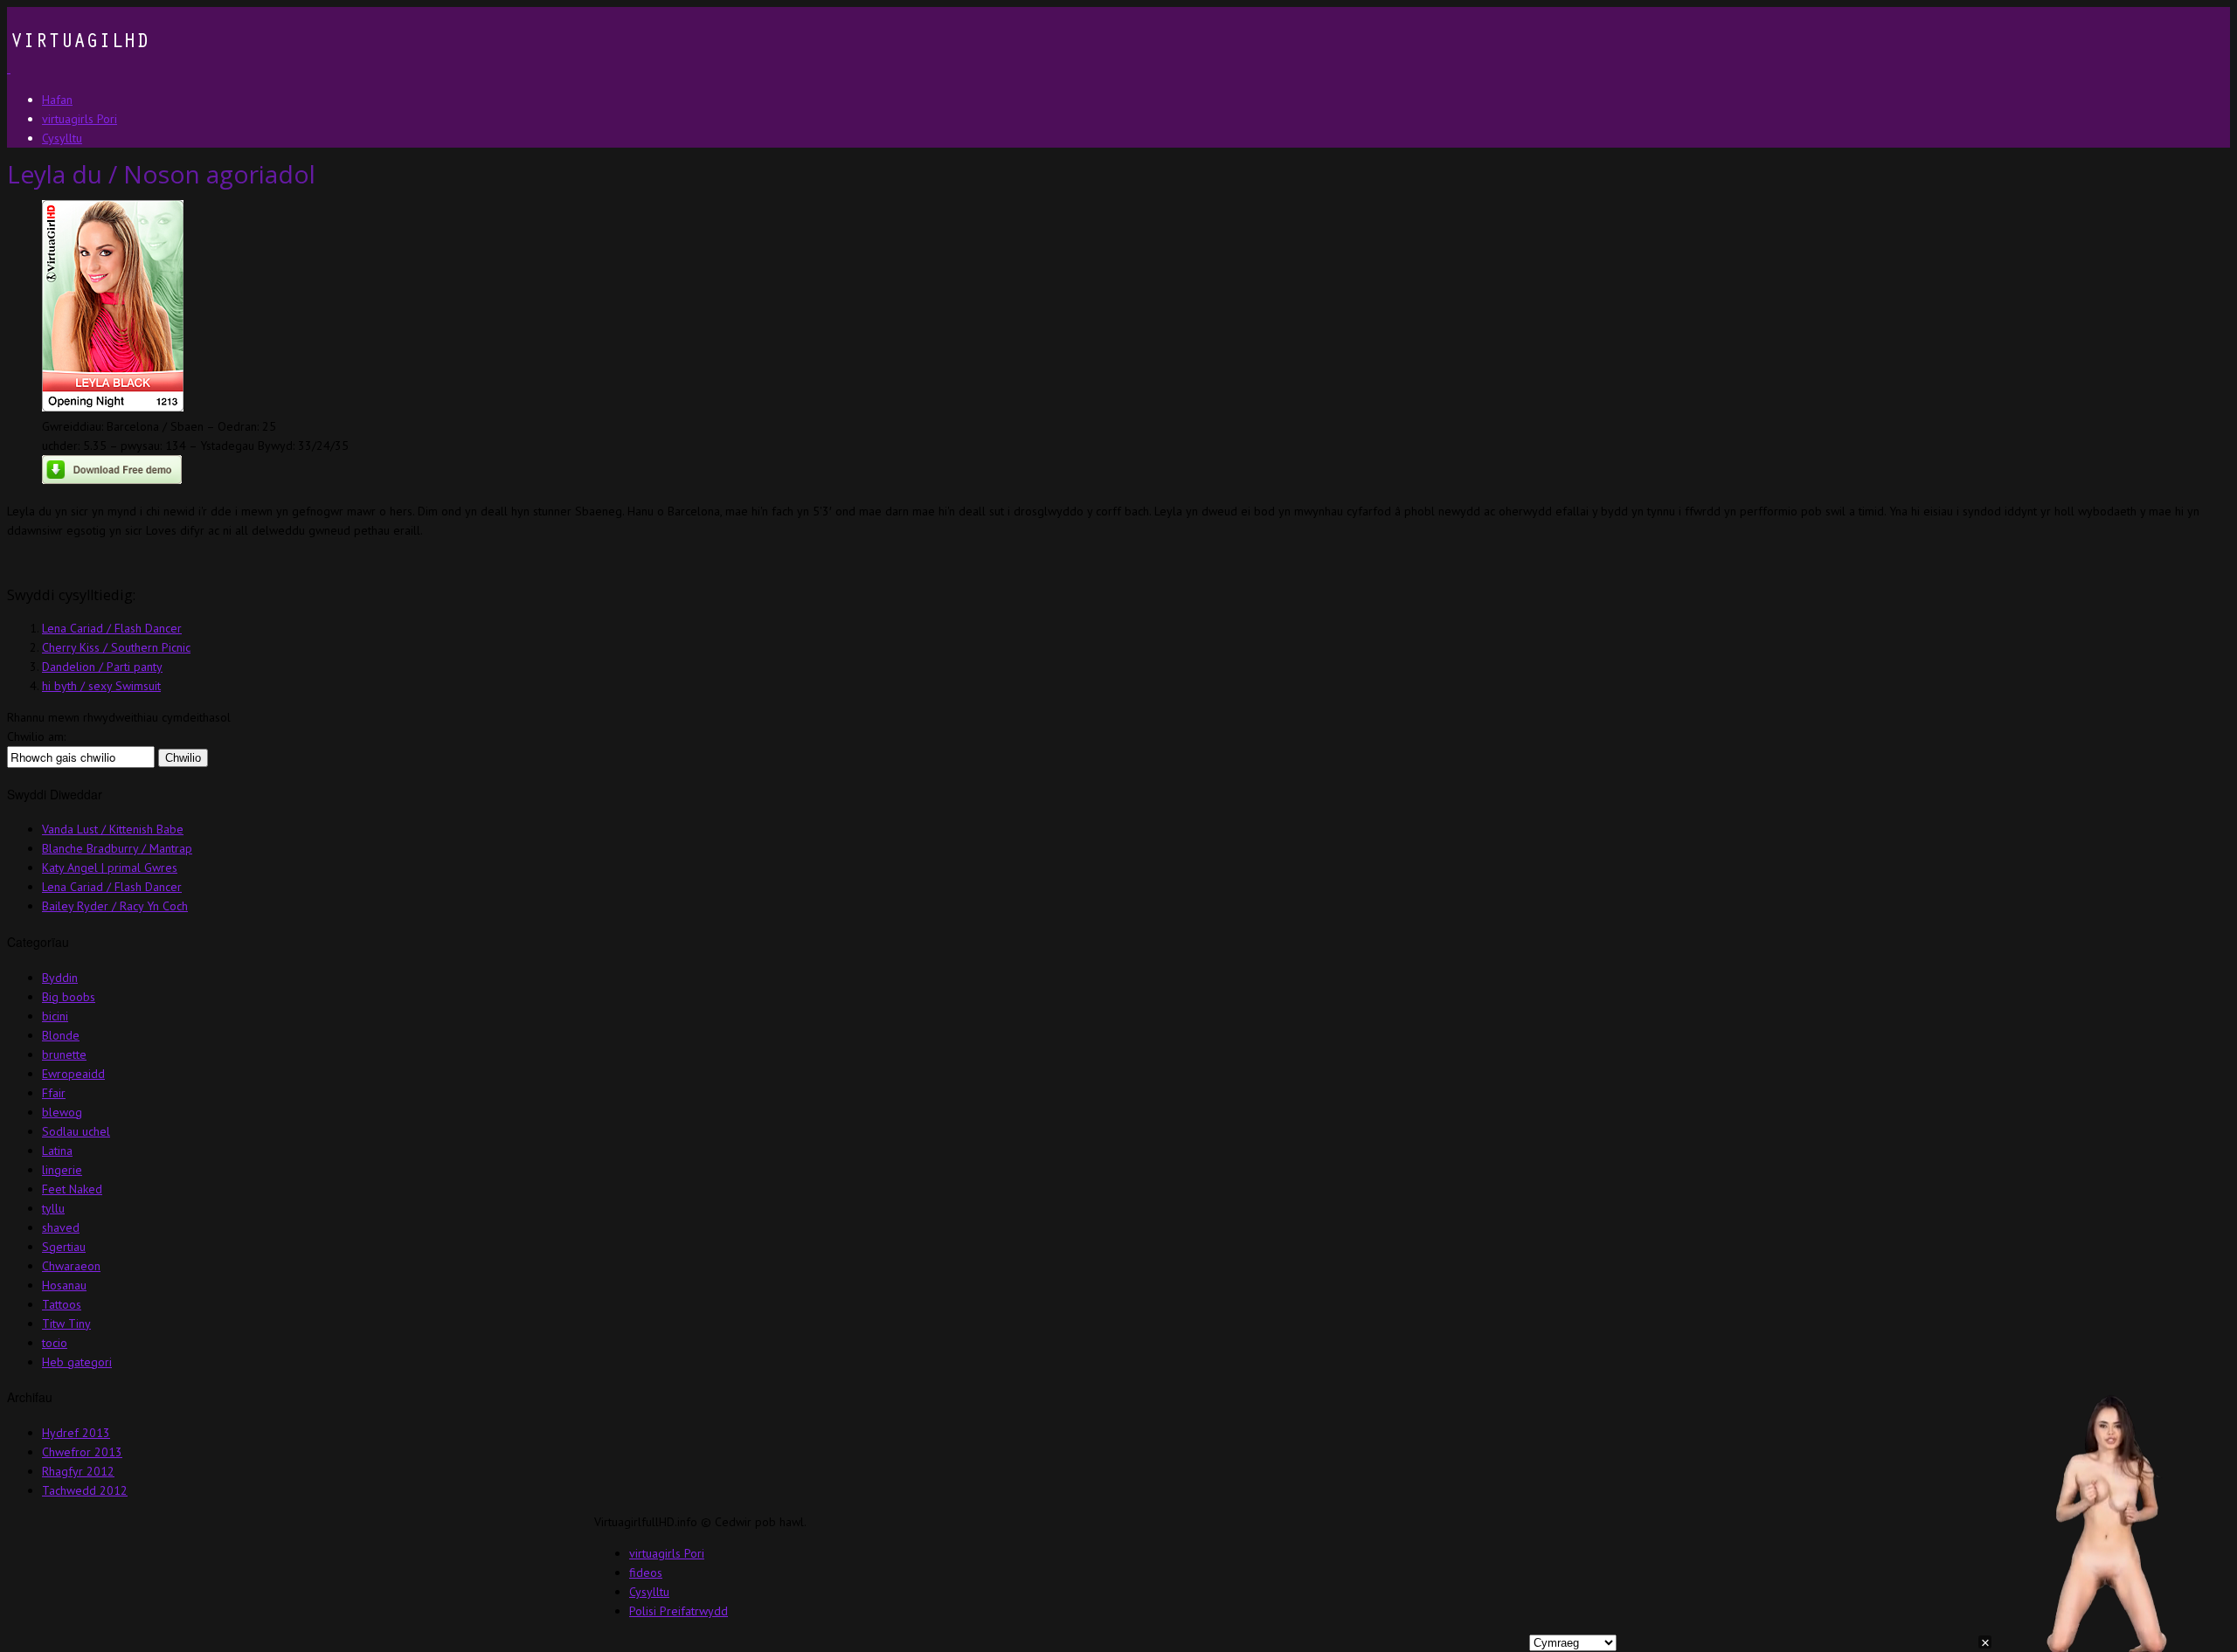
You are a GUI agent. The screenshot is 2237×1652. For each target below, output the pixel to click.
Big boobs (69, 997)
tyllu (53, 1208)
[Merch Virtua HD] (78, 68)
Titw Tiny (66, 1324)
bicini (55, 1016)
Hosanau (64, 1285)
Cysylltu (649, 1592)
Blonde (61, 1035)
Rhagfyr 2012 (78, 1471)
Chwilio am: (36, 736)
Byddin (60, 978)
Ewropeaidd (73, 1074)
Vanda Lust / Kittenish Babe (113, 829)
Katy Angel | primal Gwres (110, 867)
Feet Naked (72, 1189)
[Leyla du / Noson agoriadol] (113, 407)
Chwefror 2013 (82, 1452)
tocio (55, 1343)
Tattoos (62, 1304)
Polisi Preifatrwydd (679, 1611)
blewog (62, 1112)
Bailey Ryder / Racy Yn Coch (115, 906)
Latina (57, 1151)
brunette (64, 1054)
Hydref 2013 (76, 1433)
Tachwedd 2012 (85, 1490)
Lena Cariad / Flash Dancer (112, 628)
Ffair (54, 1093)
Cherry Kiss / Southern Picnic (116, 647)
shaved (61, 1227)
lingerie (62, 1170)
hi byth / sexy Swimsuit (101, 686)
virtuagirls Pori (667, 1553)
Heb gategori (77, 1362)
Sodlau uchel (76, 1131)
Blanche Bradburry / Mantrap (117, 848)
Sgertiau (64, 1247)
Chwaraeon (71, 1266)
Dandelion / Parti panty (102, 667)
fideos (646, 1573)
